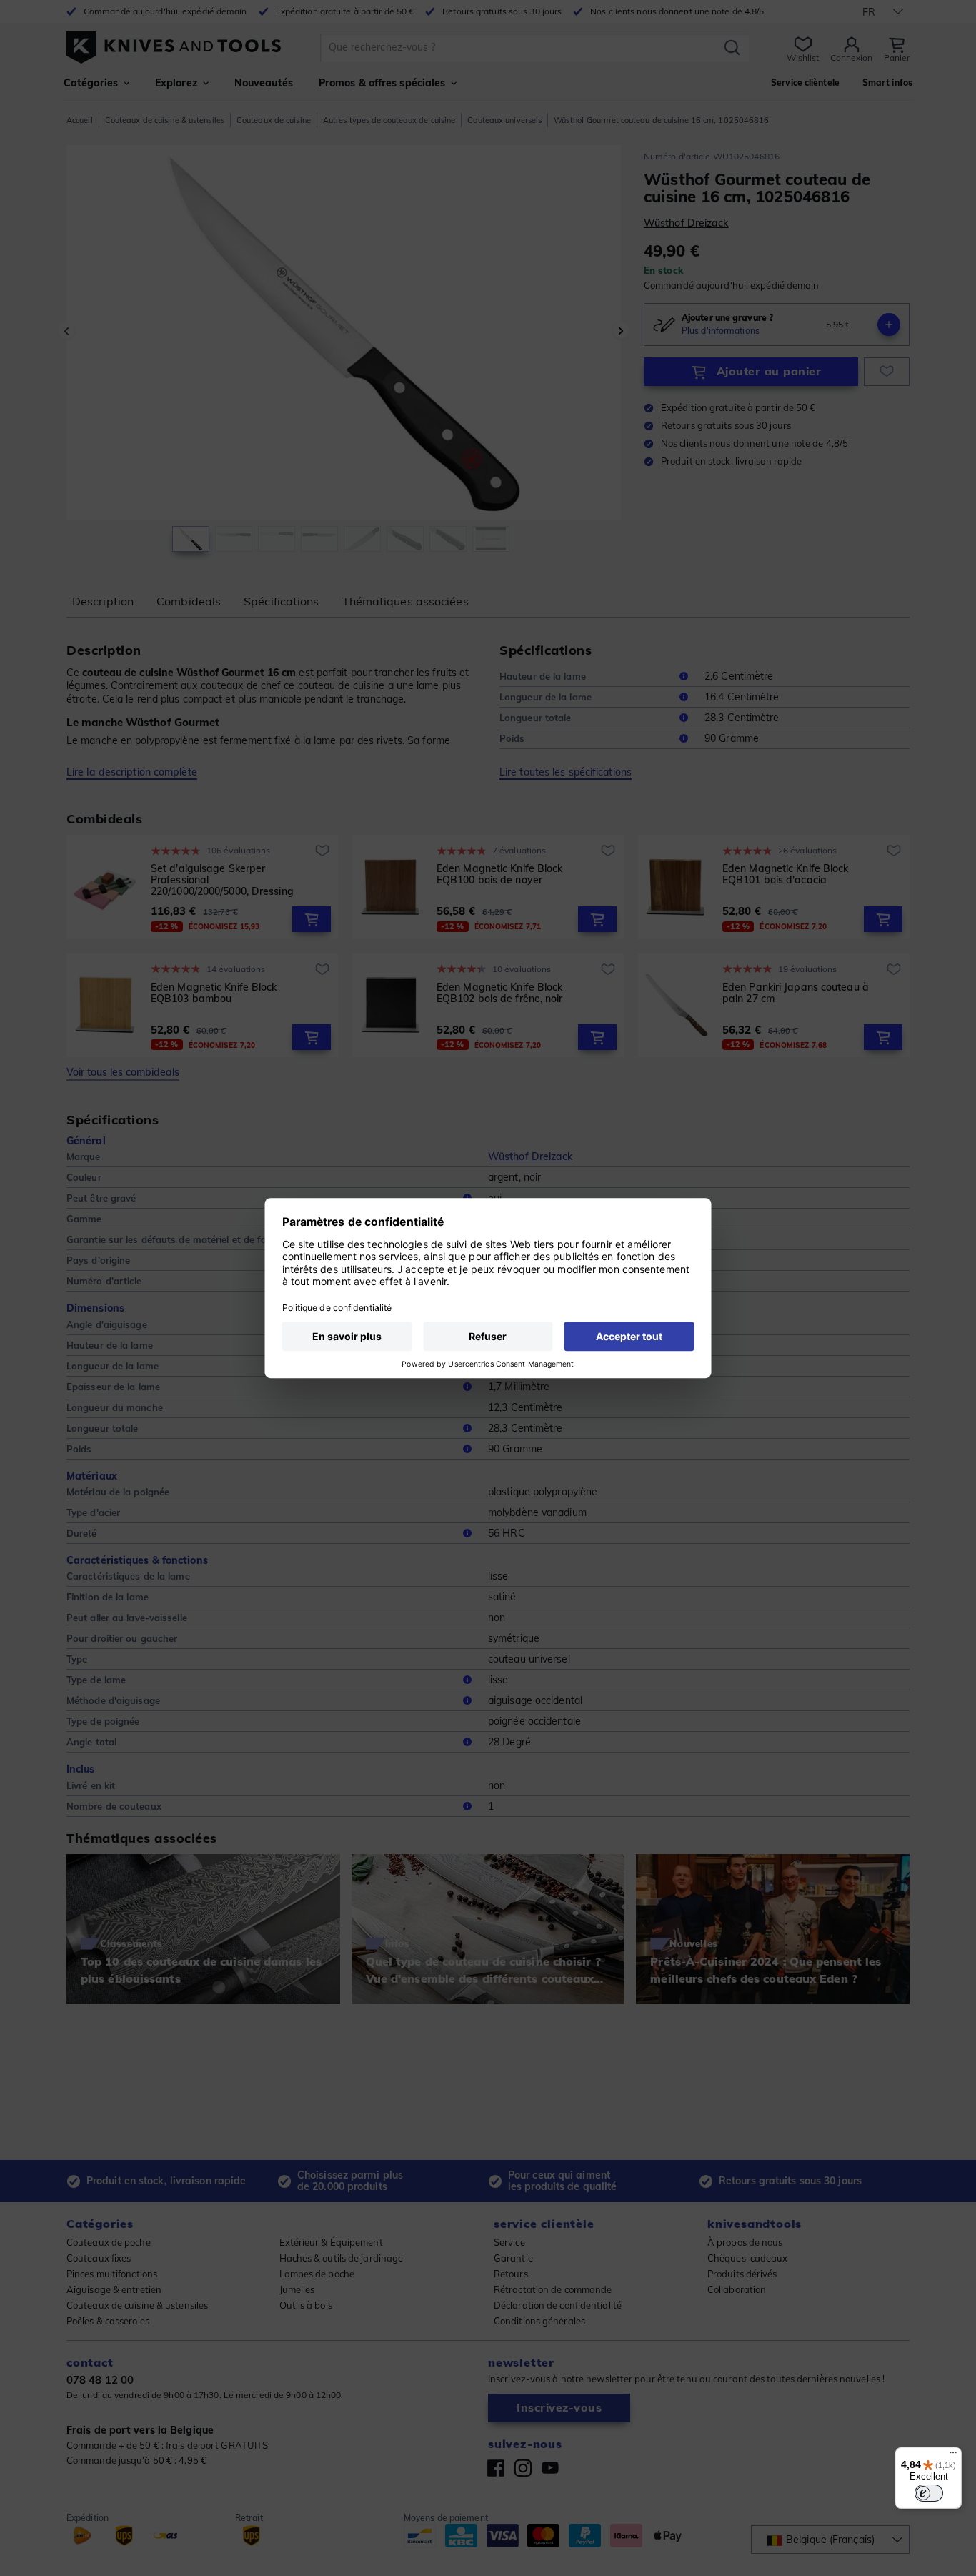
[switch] (929, 2493)
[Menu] (953, 2456)
